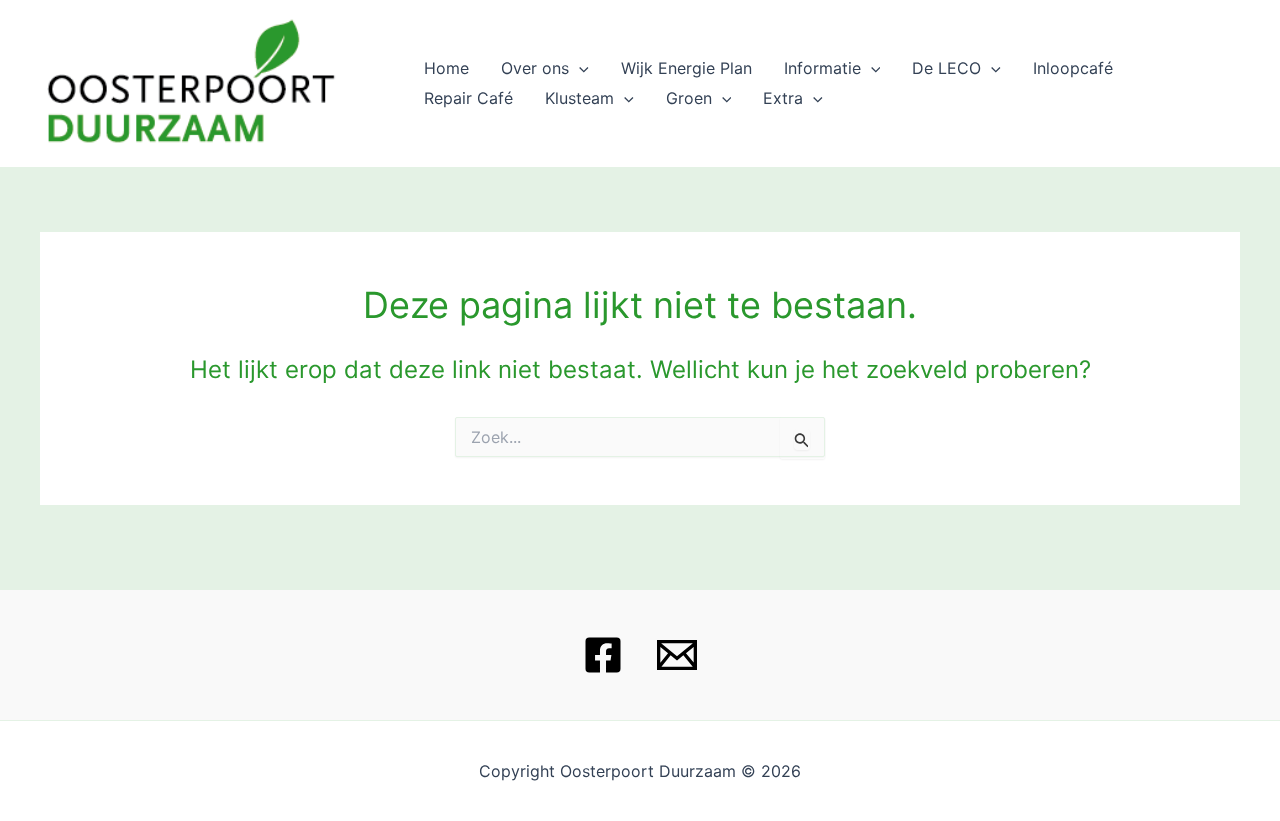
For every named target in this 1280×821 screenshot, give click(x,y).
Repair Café (468, 98)
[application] (579, 68)
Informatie (822, 68)
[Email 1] (677, 655)
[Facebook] (603, 655)
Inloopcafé (1073, 68)
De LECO (946, 68)
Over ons (535, 68)
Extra (783, 98)
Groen (689, 98)
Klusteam (579, 98)
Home (446, 68)
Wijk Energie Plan (686, 68)
